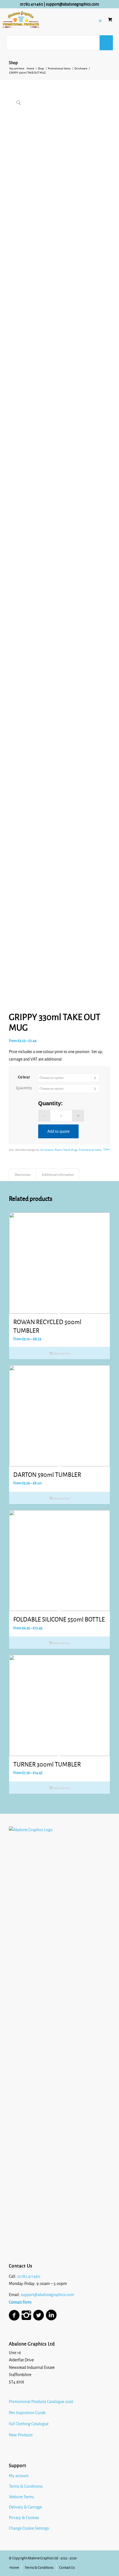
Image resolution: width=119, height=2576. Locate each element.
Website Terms (21, 2497)
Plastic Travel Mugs (66, 1150)
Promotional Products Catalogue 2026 (41, 2402)
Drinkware (47, 1150)
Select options (61, 1353)
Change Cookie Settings (29, 2528)
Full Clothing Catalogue (29, 2424)
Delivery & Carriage (25, 2507)
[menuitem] (14, 2568)
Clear (107, 1149)
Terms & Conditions (26, 2486)
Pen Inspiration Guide (27, 2413)
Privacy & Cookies (24, 2518)
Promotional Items (90, 1150)
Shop (13, 63)
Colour (24, 1077)
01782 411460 (31, 4)
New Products (21, 2435)
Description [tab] (23, 1175)
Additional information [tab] (58, 1175)
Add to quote (58, 1131)
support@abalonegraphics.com (73, 4)
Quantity (24, 1088)
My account (19, 2476)
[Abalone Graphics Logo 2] (24, 20)
